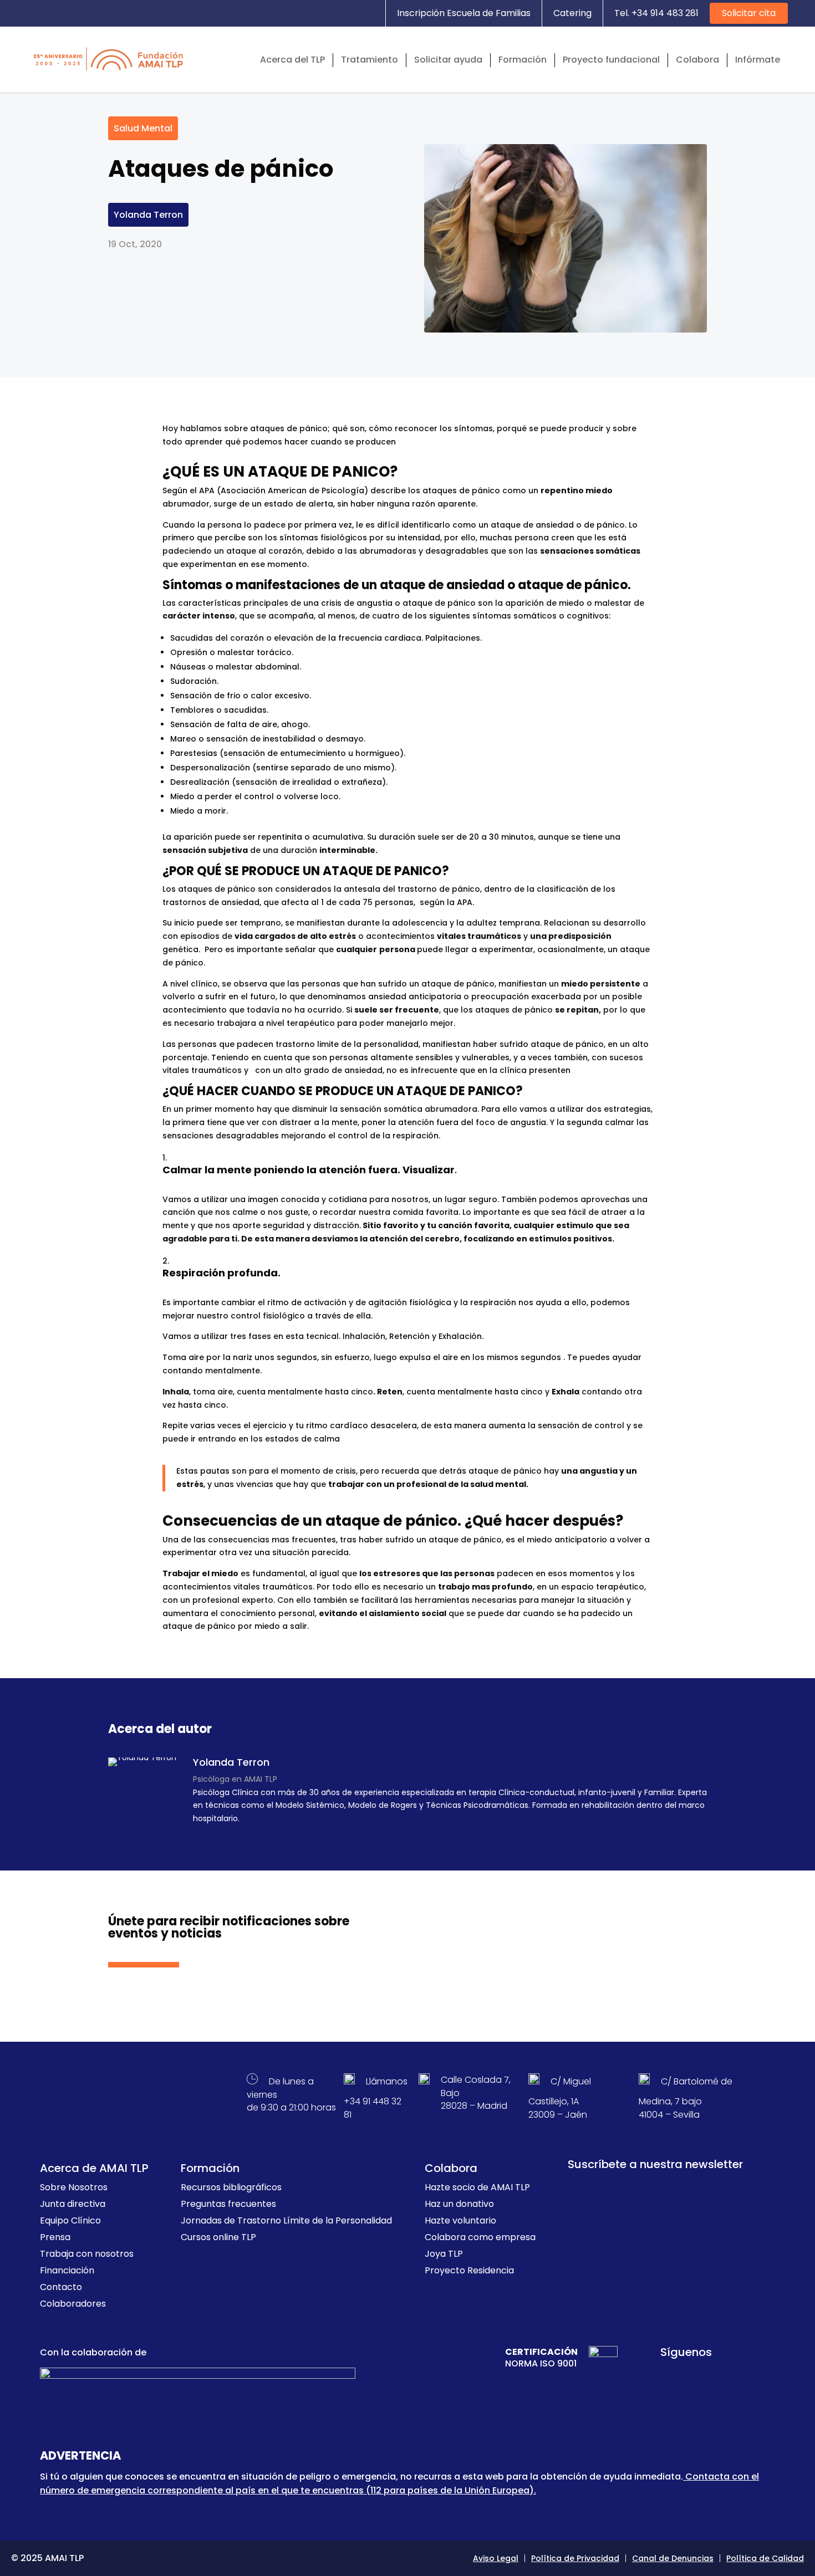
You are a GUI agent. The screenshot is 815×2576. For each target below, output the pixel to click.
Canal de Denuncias (673, 2558)
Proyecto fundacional (611, 60)
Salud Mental (143, 128)
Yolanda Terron (148, 215)
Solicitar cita (749, 13)
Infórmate (758, 60)
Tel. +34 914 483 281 (656, 13)
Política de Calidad (765, 2558)
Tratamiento (370, 60)
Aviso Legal (496, 2558)
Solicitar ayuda (448, 60)
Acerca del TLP (292, 60)
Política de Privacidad (575, 2558)
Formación (523, 60)
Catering (572, 13)
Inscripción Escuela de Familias (464, 13)
